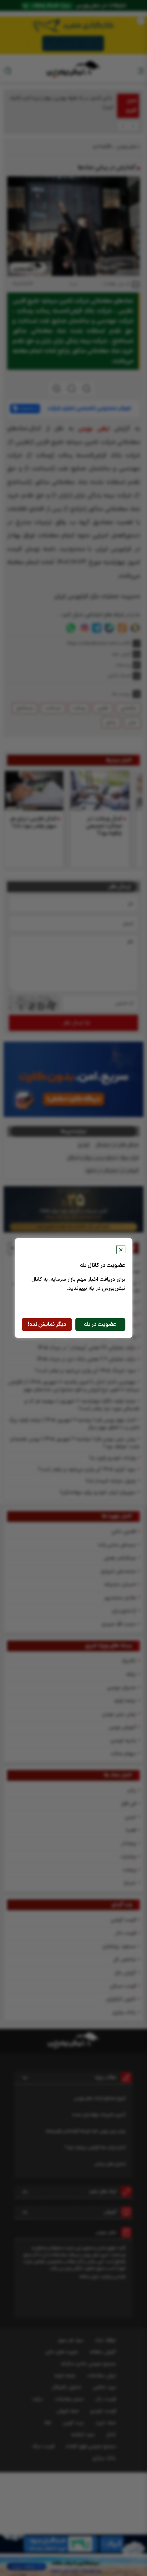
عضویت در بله (100, 1324)
